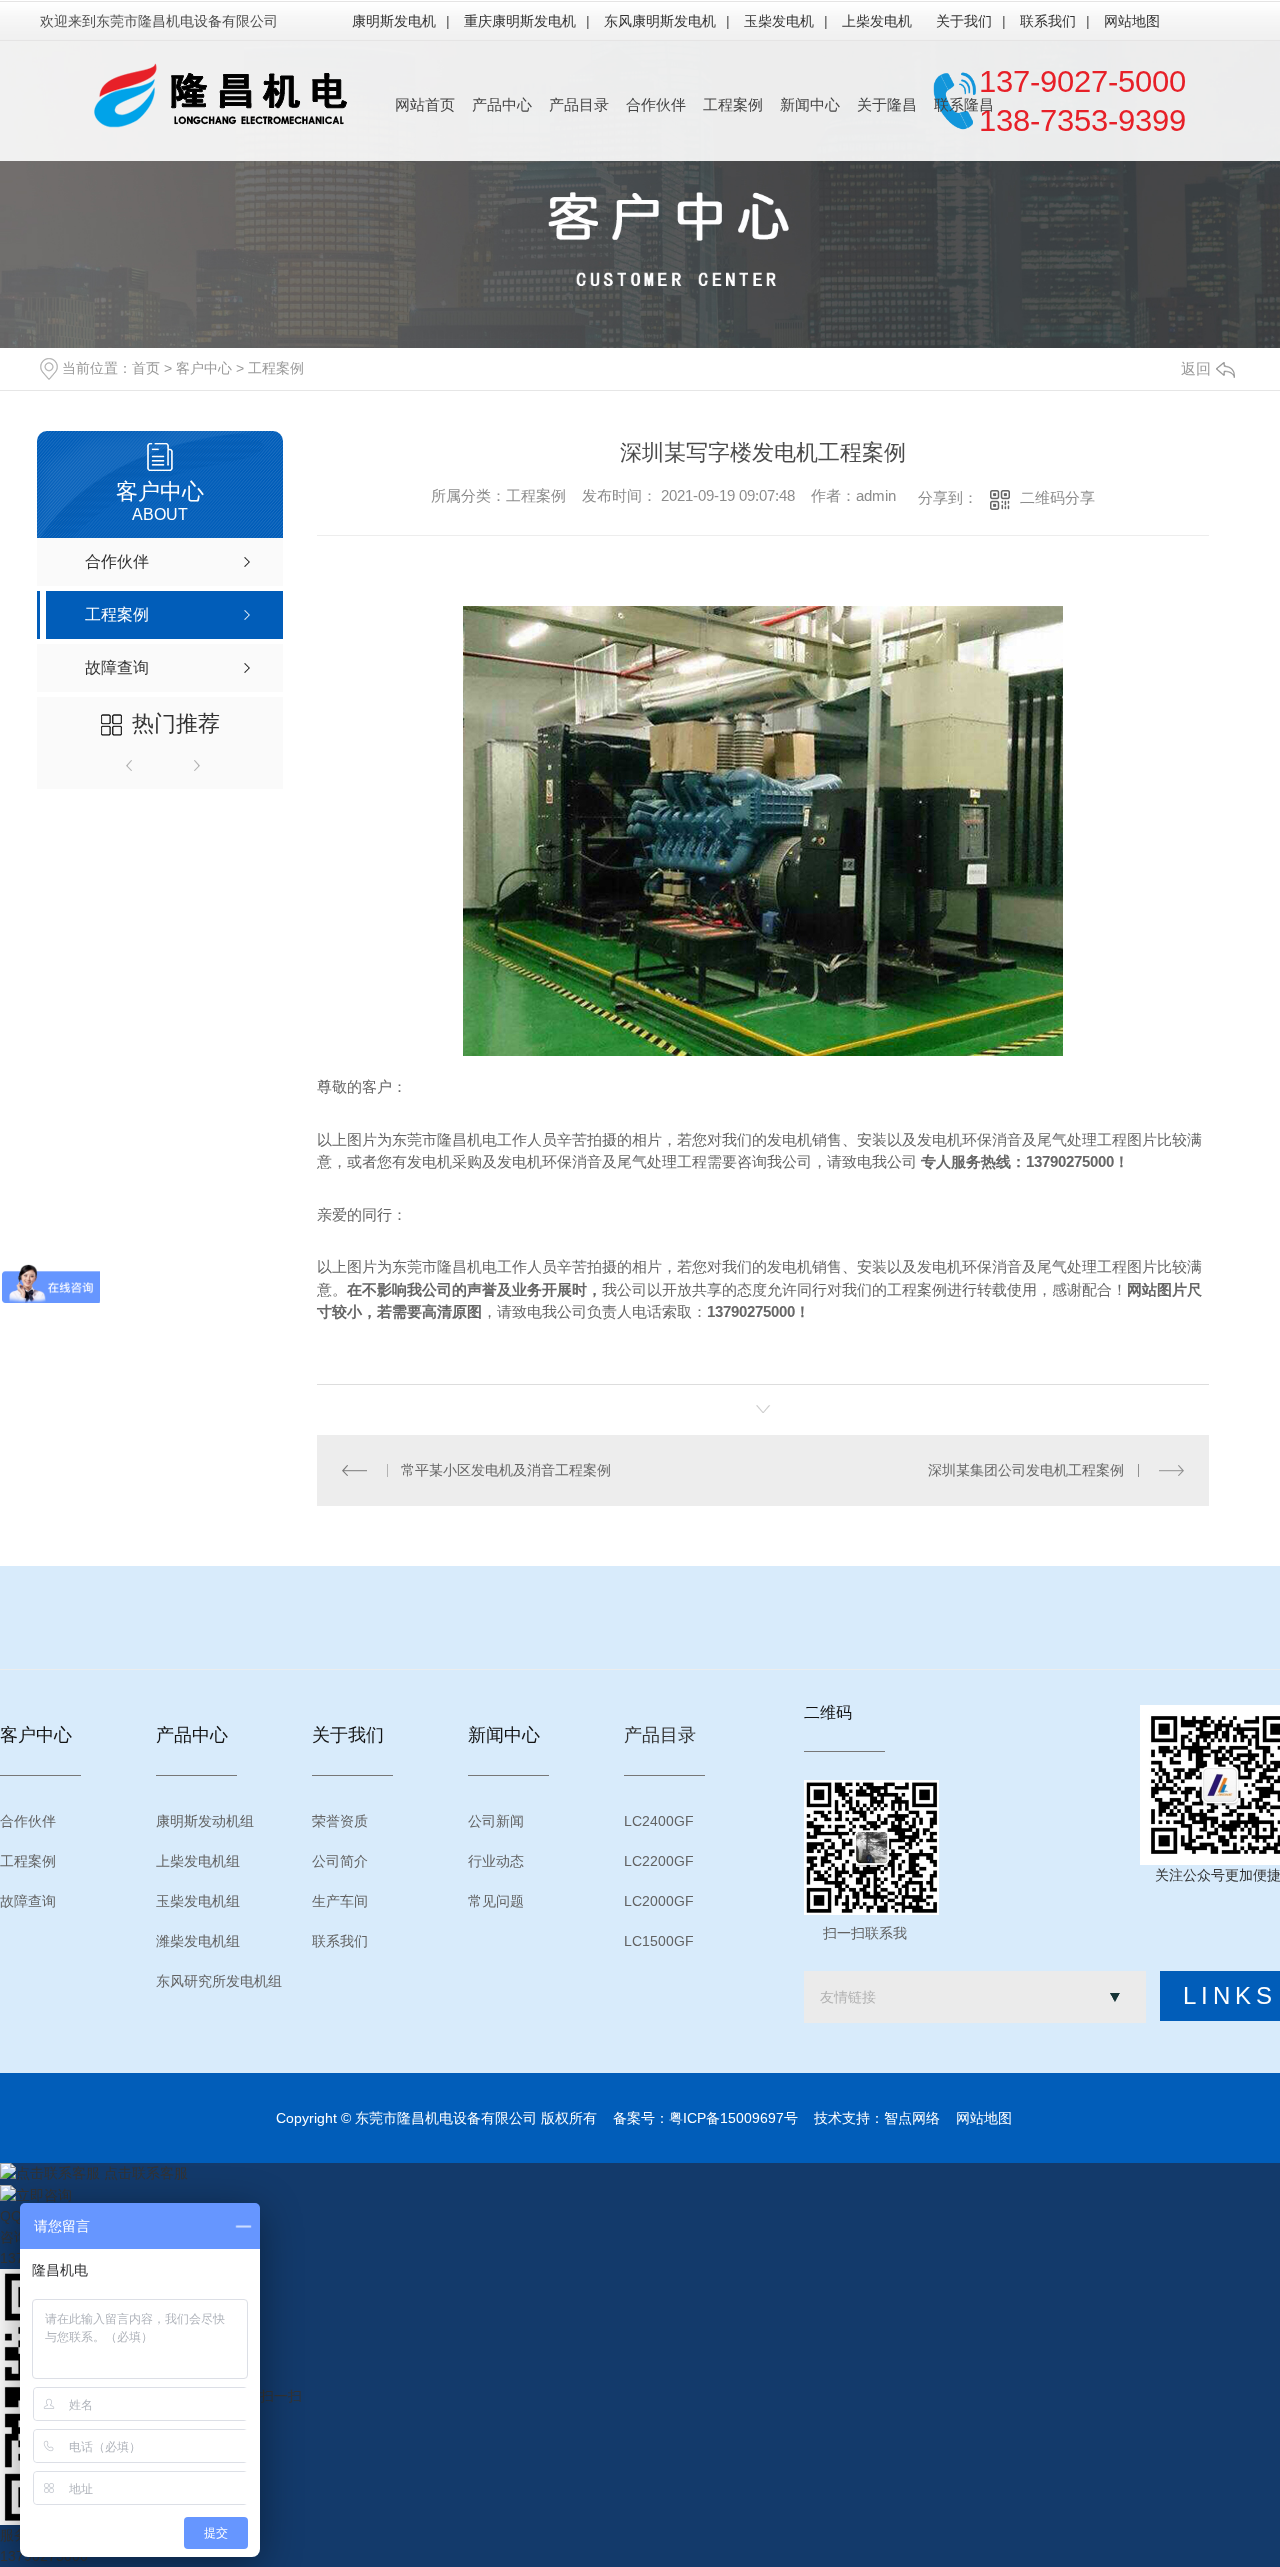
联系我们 (1048, 21)
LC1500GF (659, 1941)
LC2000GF (659, 1901)
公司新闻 (496, 1821)
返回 (1196, 368)
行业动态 (496, 1861)
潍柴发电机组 (198, 1941)
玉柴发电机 (779, 21)
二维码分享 (1057, 497)
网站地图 (1132, 21)
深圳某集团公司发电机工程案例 (1026, 1470)
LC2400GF (659, 1821)
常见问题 (496, 1901)
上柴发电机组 (198, 1861)
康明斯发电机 (394, 21)
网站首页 (425, 104)
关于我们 (964, 21)
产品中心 (502, 104)
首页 (146, 368)
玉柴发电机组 (198, 1901)
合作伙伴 (656, 104)
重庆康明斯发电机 (520, 21)
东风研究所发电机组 (219, 1981)
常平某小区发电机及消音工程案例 (506, 1470)
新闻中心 (810, 104)
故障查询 (28, 1901)
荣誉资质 (340, 1821)
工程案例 (733, 104)
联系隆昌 (964, 104)
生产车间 (340, 1901)
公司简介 (340, 1861)
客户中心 (204, 368)
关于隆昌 (887, 104)
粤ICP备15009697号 (733, 2118)
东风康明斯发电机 (660, 21)
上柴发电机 (877, 21)
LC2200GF (659, 1861)
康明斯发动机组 (205, 1821)
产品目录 (579, 104)
